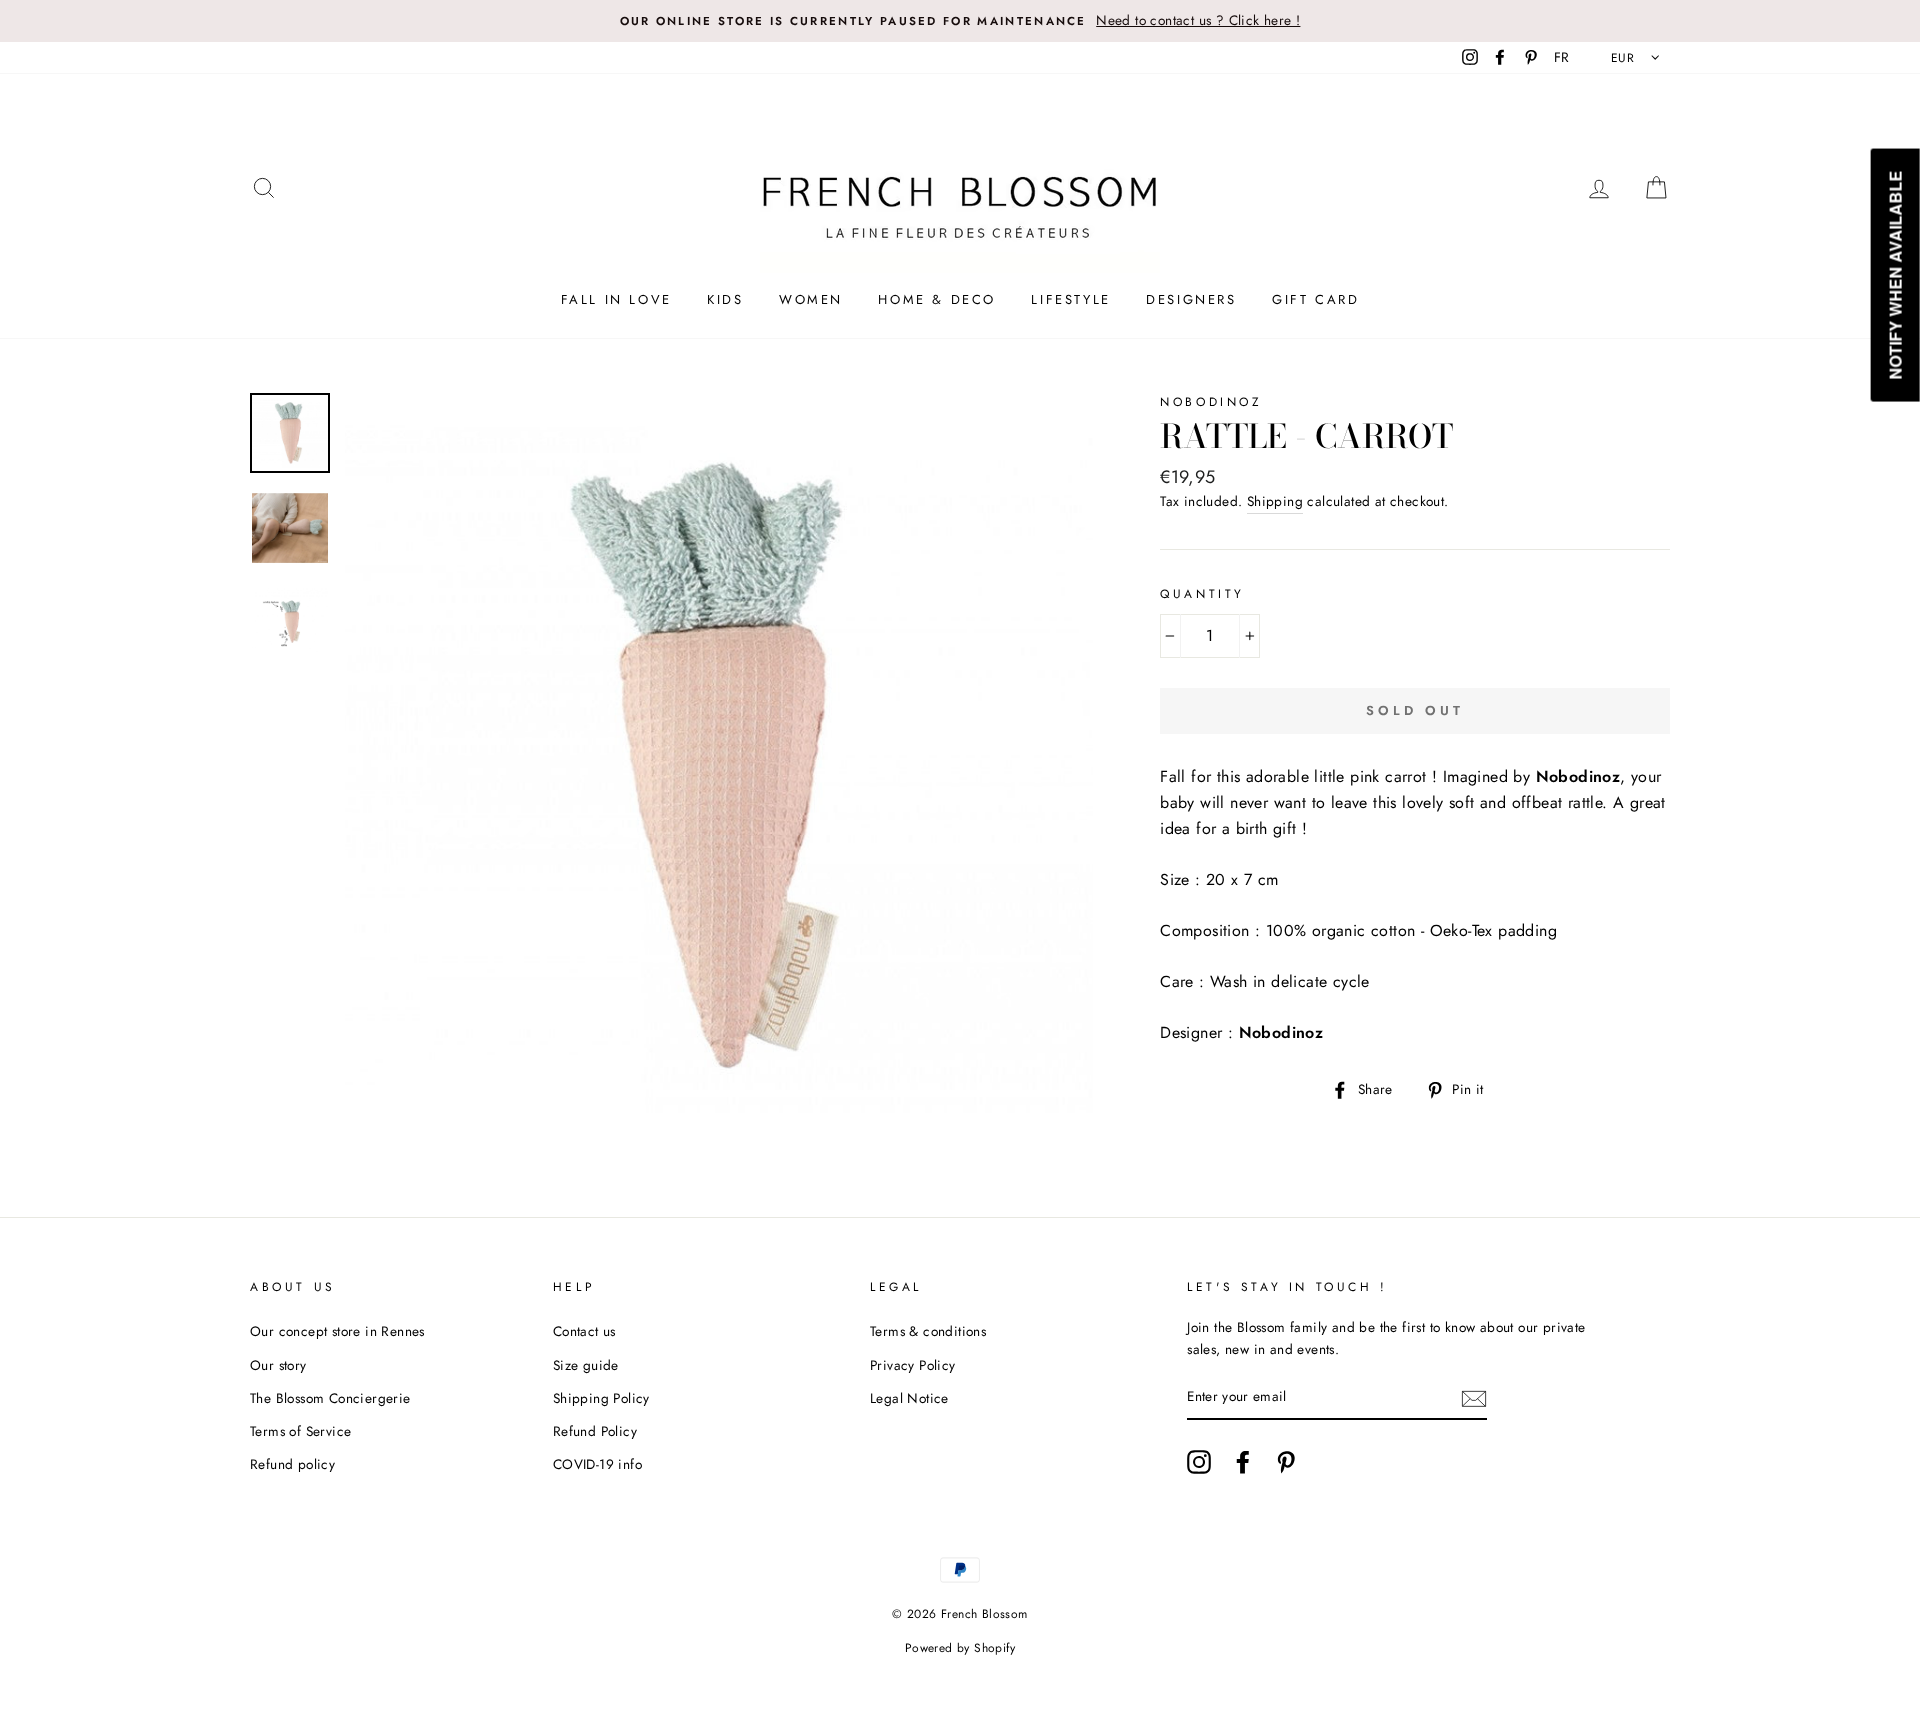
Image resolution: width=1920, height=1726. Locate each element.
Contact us (584, 1331)
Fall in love (616, 299)
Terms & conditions (928, 1331)
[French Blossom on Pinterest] (1286, 1462)
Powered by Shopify (960, 1648)
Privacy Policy (913, 1365)
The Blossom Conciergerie (330, 1398)
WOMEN (811, 299)
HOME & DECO (937, 299)
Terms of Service (300, 1431)
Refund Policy (595, 1431)
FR (1562, 57)
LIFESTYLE (1070, 299)
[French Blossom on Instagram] (1199, 1462)
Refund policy (292, 1464)
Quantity (1202, 594)
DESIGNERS (1191, 299)
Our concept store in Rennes (337, 1331)
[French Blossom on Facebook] (1243, 1462)
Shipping (1275, 501)
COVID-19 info (597, 1464)
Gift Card (1315, 299)
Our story (278, 1365)
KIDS (725, 299)
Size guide (586, 1365)
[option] (960, 21)
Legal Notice (909, 1398)
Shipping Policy (601, 1398)
